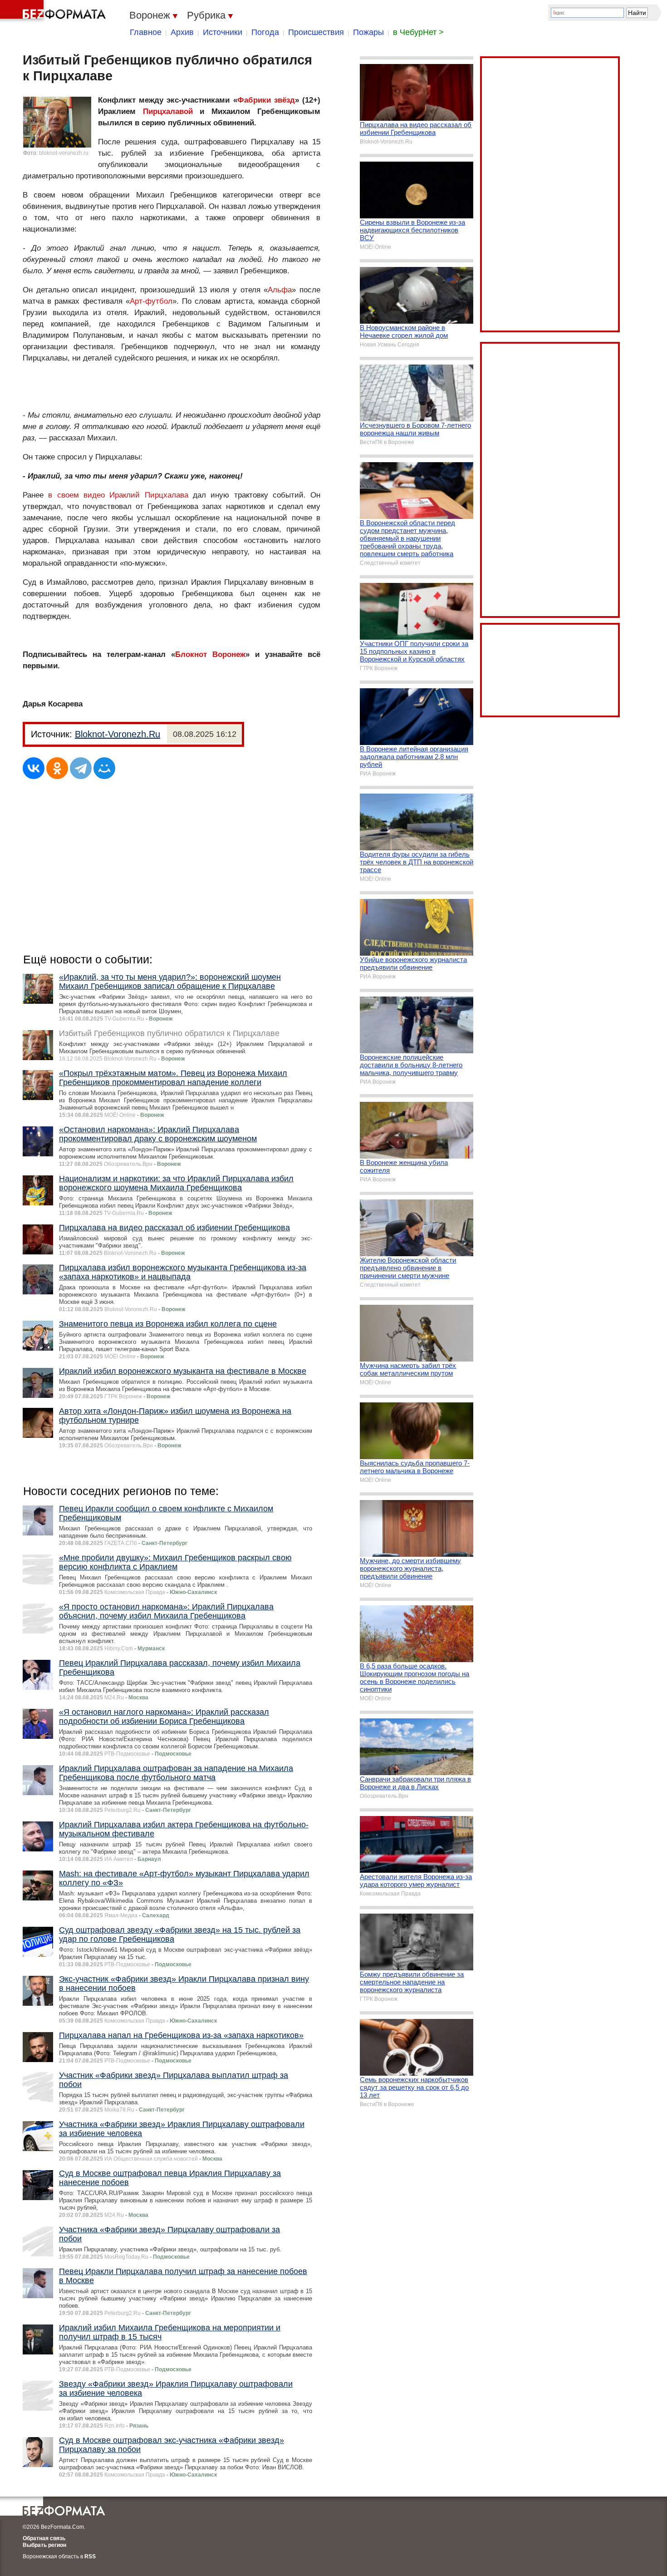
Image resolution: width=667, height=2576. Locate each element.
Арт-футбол (151, 301)
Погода (265, 32)
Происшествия (316, 32)
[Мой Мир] (104, 768)
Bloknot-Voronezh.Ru (118, 734)
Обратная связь (44, 2538)
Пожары (368, 32)
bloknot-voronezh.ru (64, 153)
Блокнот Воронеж (210, 654)
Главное (146, 32)
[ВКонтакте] (34, 768)
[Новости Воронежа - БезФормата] (54, 11)
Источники (223, 32)
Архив (182, 32)
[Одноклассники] (57, 768)
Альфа (280, 290)
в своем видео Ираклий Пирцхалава (118, 495)
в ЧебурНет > (418, 32)
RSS (90, 2556)
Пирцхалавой (168, 111)
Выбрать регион (44, 2545)
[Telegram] (81, 768)
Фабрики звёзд (266, 100)
